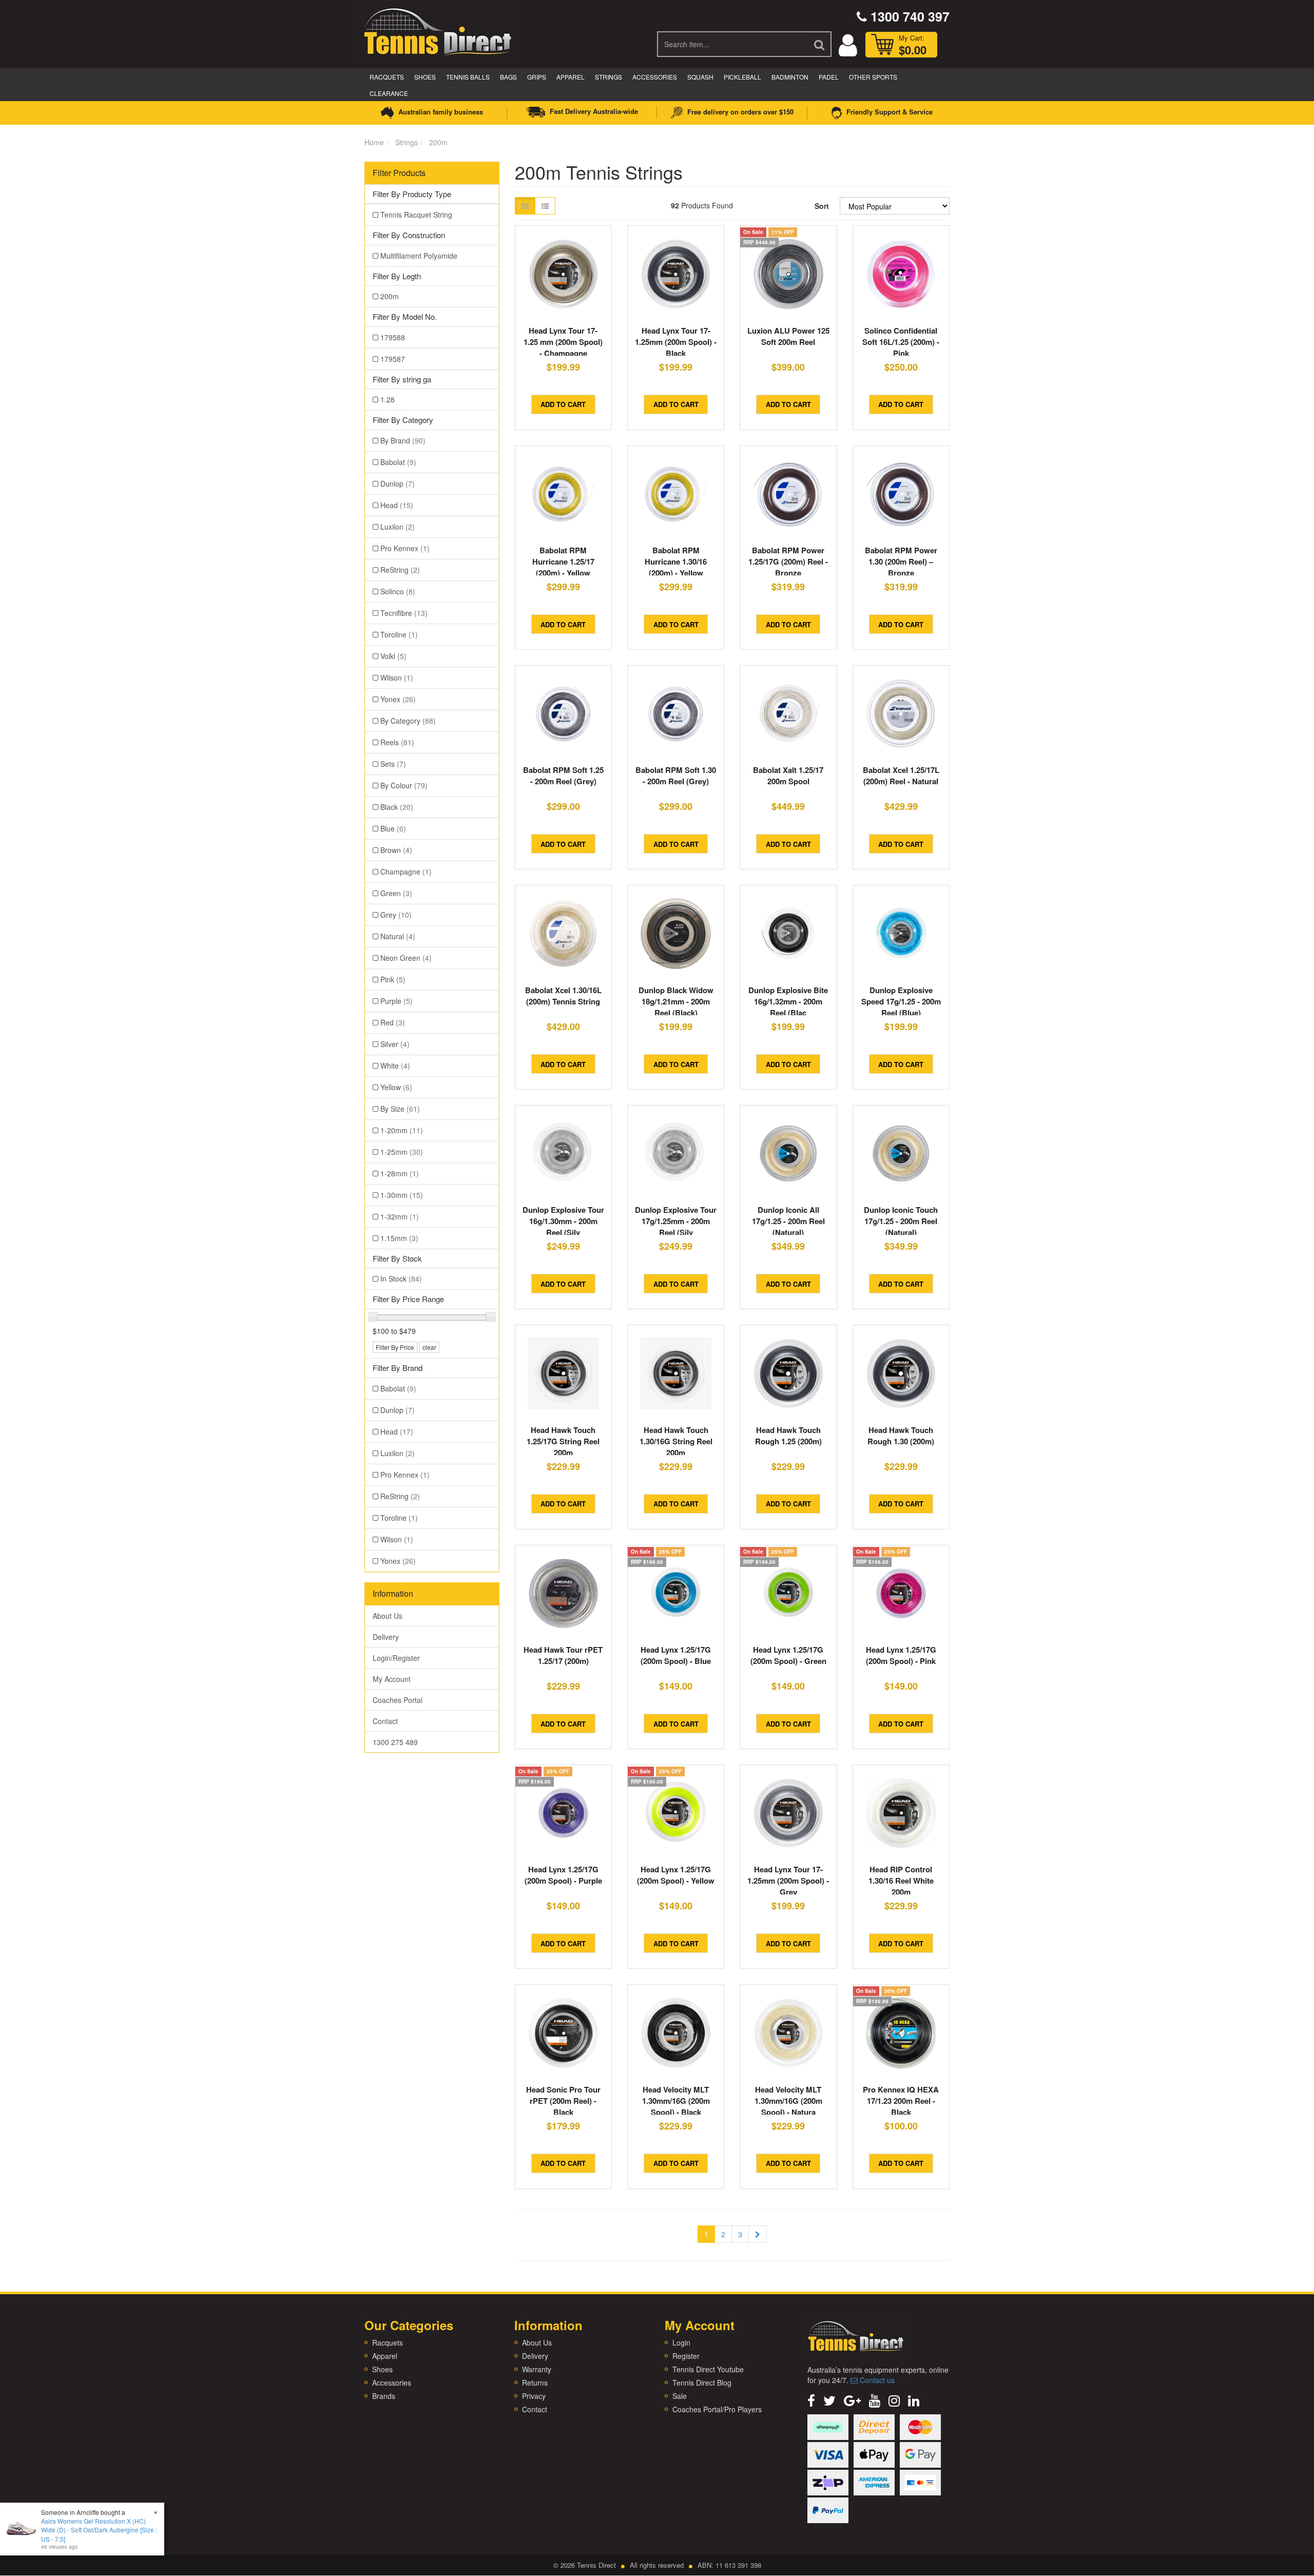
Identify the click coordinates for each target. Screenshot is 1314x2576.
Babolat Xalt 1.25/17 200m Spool (788, 776)
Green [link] (396, 893)
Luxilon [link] (398, 527)
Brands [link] (384, 2396)
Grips (537, 77)
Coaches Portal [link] (398, 1700)
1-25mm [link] (402, 1152)
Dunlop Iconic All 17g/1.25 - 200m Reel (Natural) (788, 1221)
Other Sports (873, 77)
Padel (829, 77)
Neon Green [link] (406, 958)
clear (429, 1347)
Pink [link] (393, 979)
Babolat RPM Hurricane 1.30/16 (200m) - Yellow (676, 561)
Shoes (425, 77)
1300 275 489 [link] (395, 1742)
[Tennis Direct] (437, 31)
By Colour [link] (404, 785)
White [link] (395, 1066)
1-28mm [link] (400, 1173)
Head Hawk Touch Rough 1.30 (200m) (901, 1436)
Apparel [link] (385, 2356)
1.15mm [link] (399, 1238)
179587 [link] (393, 359)
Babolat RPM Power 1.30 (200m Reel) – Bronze (901, 561)
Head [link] (397, 505)
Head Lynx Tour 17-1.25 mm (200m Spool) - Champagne (563, 342)
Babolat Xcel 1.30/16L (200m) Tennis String (563, 996)
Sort (822, 206)
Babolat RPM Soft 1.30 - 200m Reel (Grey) (676, 776)
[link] (811, 2400)
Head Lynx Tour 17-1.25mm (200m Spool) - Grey (788, 1881)
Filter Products (399, 173)
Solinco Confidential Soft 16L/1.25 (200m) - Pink (901, 342)
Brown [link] (396, 850)
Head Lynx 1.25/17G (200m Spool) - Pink (901, 1655)
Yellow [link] (396, 1087)
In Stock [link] (401, 1279)
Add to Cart (563, 404)
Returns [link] (535, 2383)
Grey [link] (396, 915)
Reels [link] (397, 742)
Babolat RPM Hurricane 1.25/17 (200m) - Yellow (563, 561)
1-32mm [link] (400, 1216)
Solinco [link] (398, 591)
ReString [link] (400, 570)
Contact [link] (385, 1721)
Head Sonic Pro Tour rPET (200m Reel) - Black (563, 2101)
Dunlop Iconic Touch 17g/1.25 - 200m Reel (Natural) (901, 1221)
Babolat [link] (398, 462)
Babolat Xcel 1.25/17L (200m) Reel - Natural (901, 776)
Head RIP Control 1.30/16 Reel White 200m (901, 1881)
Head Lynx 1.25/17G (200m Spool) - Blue (676, 1655)
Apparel (571, 77)
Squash (700, 77)
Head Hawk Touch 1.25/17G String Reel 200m (563, 1441)
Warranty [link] (537, 2369)
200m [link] (390, 296)
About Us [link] (388, 1616)
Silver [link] (395, 1044)
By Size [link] (400, 1109)
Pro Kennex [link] (405, 548)
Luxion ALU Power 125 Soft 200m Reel (788, 336)
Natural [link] (398, 936)
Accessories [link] (392, 2383)
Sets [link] (393, 764)
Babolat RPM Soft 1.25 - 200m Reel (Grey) (563, 776)
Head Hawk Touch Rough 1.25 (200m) (788, 1436)
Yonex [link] (398, 699)
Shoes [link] (382, 2369)
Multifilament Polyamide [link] (419, 256)
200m (438, 142)
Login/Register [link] (396, 1658)
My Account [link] (392, 1679)
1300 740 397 (908, 16)
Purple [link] (397, 1001)
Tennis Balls (468, 77)
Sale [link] (680, 2396)
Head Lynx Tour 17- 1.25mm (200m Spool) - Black (676, 342)
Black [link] (397, 807)
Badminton (790, 77)
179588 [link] (393, 337)
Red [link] (393, 1022)
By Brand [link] (403, 440)
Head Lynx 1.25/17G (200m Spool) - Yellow (676, 1875)
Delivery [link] (386, 1637)
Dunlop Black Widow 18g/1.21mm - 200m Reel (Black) (676, 1001)
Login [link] (681, 2342)
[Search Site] (820, 44)
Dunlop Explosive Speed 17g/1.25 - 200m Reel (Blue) (901, 1001)
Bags (508, 77)
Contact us (876, 2380)
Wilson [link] (397, 677)
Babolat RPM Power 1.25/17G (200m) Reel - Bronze (788, 561)
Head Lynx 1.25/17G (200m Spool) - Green (788, 1655)
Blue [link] (393, 828)
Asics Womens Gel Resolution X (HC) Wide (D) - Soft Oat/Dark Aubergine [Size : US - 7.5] (99, 2530)
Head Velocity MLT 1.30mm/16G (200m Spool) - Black (676, 2101)
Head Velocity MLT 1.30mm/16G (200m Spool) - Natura (788, 2101)
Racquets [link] (388, 2342)
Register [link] (686, 2356)
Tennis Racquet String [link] (416, 215)
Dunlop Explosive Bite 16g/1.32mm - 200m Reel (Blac (788, 1001)
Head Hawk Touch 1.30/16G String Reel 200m (676, 1441)
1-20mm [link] (402, 1130)
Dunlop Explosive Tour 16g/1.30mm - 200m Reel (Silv (563, 1221)
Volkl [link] (393, 656)
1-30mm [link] (402, 1195)
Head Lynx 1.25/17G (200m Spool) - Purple (563, 1875)
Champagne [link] (406, 871)
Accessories (655, 77)
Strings (608, 77)
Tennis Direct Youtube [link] (708, 2369)
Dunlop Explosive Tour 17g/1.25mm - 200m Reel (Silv (676, 1221)
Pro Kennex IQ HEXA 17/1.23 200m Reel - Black (901, 2101)
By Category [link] (408, 721)
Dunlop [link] (398, 483)
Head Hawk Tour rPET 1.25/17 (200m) (563, 1655)
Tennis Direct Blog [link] (702, 2383)
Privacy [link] (534, 2396)
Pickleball (742, 77)
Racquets (387, 77)
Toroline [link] (399, 634)
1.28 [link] (388, 399)
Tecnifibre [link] (404, 613)
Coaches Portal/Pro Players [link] (717, 2409)
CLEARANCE (389, 93)
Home (374, 142)
